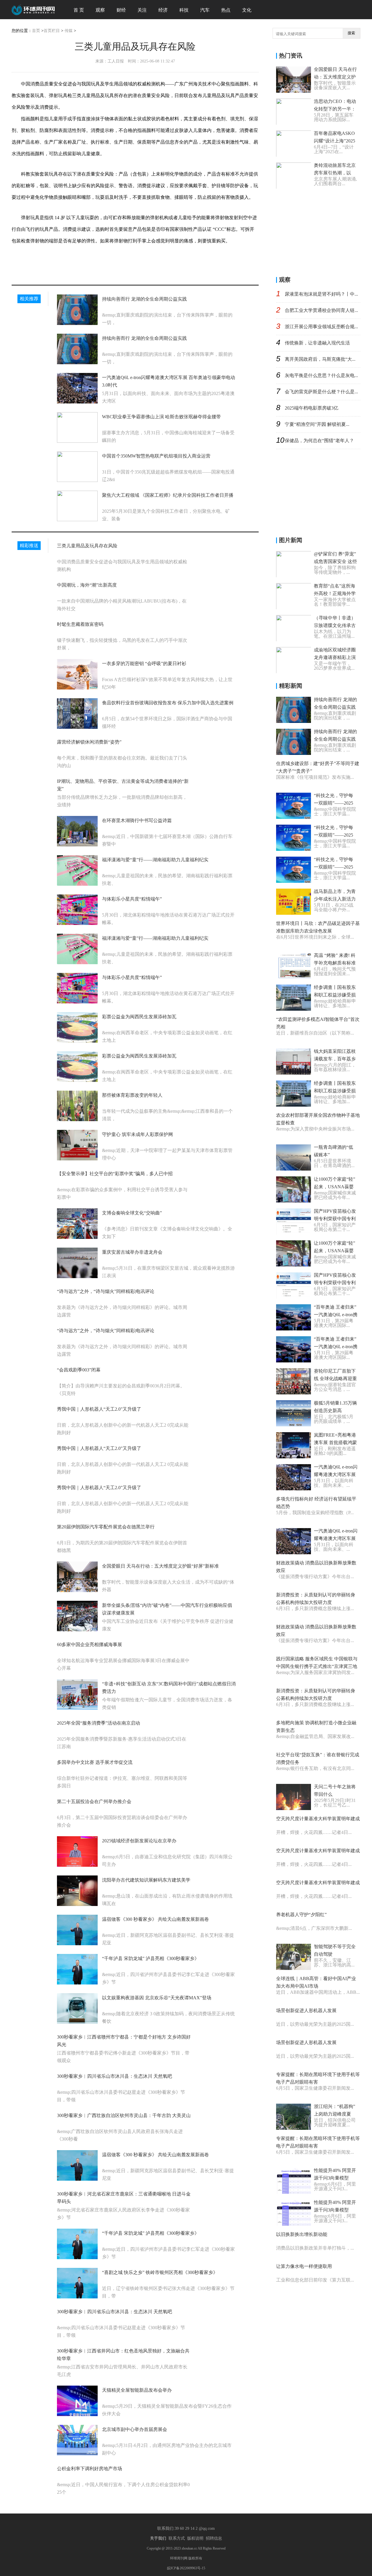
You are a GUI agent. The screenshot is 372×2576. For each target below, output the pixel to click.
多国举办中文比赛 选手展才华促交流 (95, 1762)
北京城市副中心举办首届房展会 (135, 2429)
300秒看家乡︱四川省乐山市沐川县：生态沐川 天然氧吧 (115, 2076)
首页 (36, 31)
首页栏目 (52, 31)
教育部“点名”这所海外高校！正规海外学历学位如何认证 (335, 593)
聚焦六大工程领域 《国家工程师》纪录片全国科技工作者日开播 (168, 495)
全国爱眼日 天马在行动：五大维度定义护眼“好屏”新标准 (160, 1566)
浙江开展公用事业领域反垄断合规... (321, 327)
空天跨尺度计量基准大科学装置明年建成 (318, 1819)
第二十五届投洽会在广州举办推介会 (94, 1801)
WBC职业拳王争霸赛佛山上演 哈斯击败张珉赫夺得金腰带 (161, 417)
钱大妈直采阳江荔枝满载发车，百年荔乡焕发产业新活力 (335, 1059)
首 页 (79, 10)
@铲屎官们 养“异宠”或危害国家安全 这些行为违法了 (335, 561)
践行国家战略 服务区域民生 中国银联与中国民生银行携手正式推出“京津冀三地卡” (317, 1666)
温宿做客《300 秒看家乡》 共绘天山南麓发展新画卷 (155, 1919)
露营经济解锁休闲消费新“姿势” (89, 742)
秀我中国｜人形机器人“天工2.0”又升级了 (99, 1409)
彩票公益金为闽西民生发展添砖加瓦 (139, 1017)
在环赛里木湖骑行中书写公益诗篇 (137, 820)
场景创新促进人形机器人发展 (306, 2010)
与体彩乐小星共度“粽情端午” (132, 899)
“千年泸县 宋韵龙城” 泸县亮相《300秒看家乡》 (151, 1958)
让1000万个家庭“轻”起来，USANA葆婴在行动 (335, 1187)
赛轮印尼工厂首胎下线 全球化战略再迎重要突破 (335, 1379)
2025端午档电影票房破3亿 (312, 408)
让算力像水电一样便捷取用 (304, 2266)
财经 (121, 10)
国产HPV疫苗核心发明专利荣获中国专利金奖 (335, 1219)
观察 (100, 10)
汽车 (205, 10)
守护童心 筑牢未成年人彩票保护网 (137, 1134)
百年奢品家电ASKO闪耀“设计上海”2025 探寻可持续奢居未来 (335, 141)
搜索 (351, 33)
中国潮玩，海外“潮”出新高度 (87, 585)
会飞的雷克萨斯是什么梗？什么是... (321, 392)
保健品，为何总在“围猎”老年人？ (319, 441)
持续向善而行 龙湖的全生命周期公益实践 (144, 299)
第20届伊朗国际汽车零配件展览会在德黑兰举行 (106, 1527)
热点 (226, 10)
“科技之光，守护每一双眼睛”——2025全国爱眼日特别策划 (335, 803)
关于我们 (158, 2538)
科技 (184, 10)
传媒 (69, 31)
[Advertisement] (320, 231)
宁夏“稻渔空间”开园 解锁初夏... (317, 424)
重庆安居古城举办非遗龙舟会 (132, 1252)
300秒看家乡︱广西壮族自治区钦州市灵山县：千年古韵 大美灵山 (124, 2115)
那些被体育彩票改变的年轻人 (132, 1095)
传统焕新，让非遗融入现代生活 (317, 343)
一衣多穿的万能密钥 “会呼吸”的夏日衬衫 (144, 663)
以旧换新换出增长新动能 (302, 2234)
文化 (247, 10)
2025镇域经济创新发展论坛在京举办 (139, 1841)
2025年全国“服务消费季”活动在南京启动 (99, 1723)
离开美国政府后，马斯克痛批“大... (320, 359)
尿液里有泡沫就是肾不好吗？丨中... (321, 294)
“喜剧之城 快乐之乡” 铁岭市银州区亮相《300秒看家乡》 (160, 2272)
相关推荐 (29, 299)
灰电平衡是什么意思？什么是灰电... (321, 375)
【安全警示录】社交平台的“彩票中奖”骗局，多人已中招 (115, 1174)
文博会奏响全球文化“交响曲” (132, 1213)
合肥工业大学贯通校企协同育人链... (321, 310)
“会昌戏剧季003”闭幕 (79, 1370)
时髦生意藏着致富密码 (80, 624)
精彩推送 (29, 545)
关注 (142, 10)
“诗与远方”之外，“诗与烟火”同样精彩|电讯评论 (106, 1291)
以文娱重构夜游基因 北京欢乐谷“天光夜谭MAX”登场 (157, 1998)
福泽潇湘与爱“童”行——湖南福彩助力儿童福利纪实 (155, 860)
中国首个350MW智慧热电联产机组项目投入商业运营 (156, 456)
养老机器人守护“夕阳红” (301, 1915)
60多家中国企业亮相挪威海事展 (90, 1645)
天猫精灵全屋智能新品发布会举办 (137, 2390)
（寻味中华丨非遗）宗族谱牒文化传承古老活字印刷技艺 (335, 625)
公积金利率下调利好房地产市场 (90, 2469)
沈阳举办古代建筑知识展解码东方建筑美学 (146, 1880)
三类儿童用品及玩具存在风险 (87, 546)
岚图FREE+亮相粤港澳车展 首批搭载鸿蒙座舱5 (335, 1442)
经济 (163, 10)
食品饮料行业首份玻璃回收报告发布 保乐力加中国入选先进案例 (168, 703)
